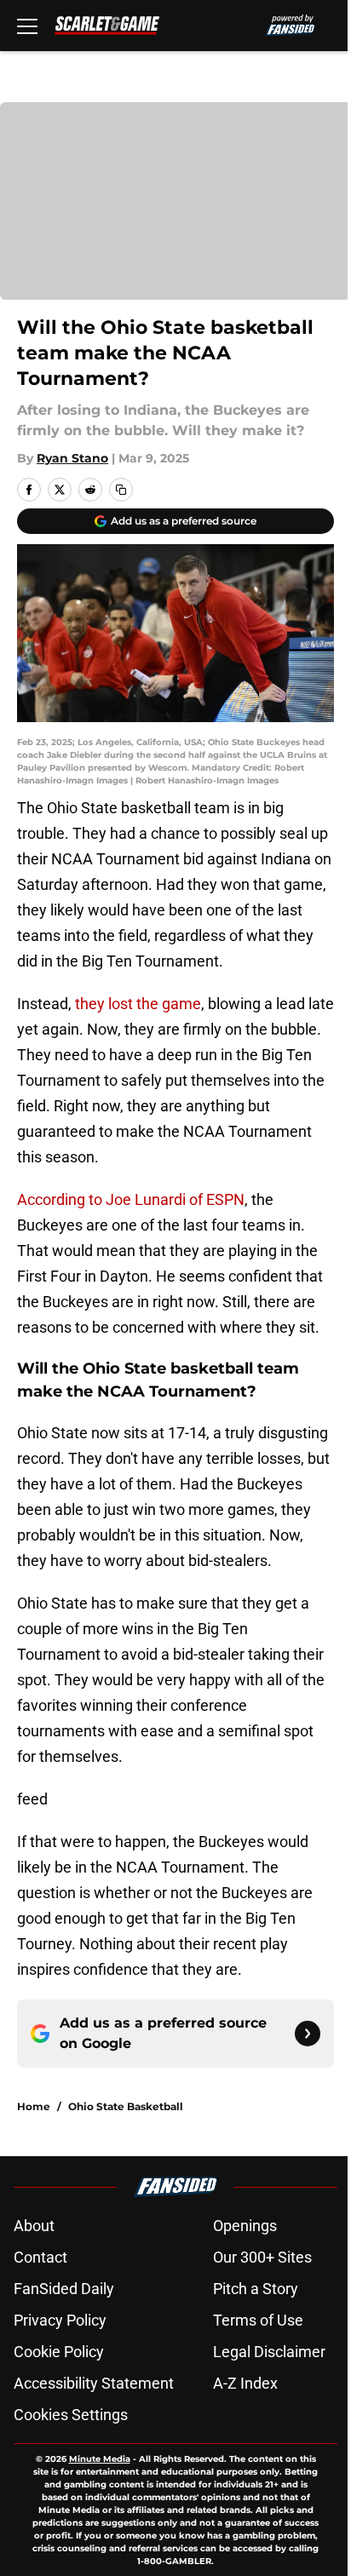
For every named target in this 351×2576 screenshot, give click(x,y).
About (34, 2226)
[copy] (121, 490)
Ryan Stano (72, 458)
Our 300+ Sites (262, 2257)
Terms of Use (258, 2320)
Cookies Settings (71, 2415)
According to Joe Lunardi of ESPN (131, 1199)
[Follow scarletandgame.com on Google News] (308, 2034)
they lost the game (138, 1004)
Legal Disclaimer (269, 2352)
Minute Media (100, 2459)
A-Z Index (245, 2383)
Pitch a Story (256, 2289)
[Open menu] (27, 26)
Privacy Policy (60, 2320)
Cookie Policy (59, 2352)
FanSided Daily (64, 2289)
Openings (245, 2226)
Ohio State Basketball (126, 2106)
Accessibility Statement (94, 2383)
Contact (40, 2257)
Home (34, 2106)
